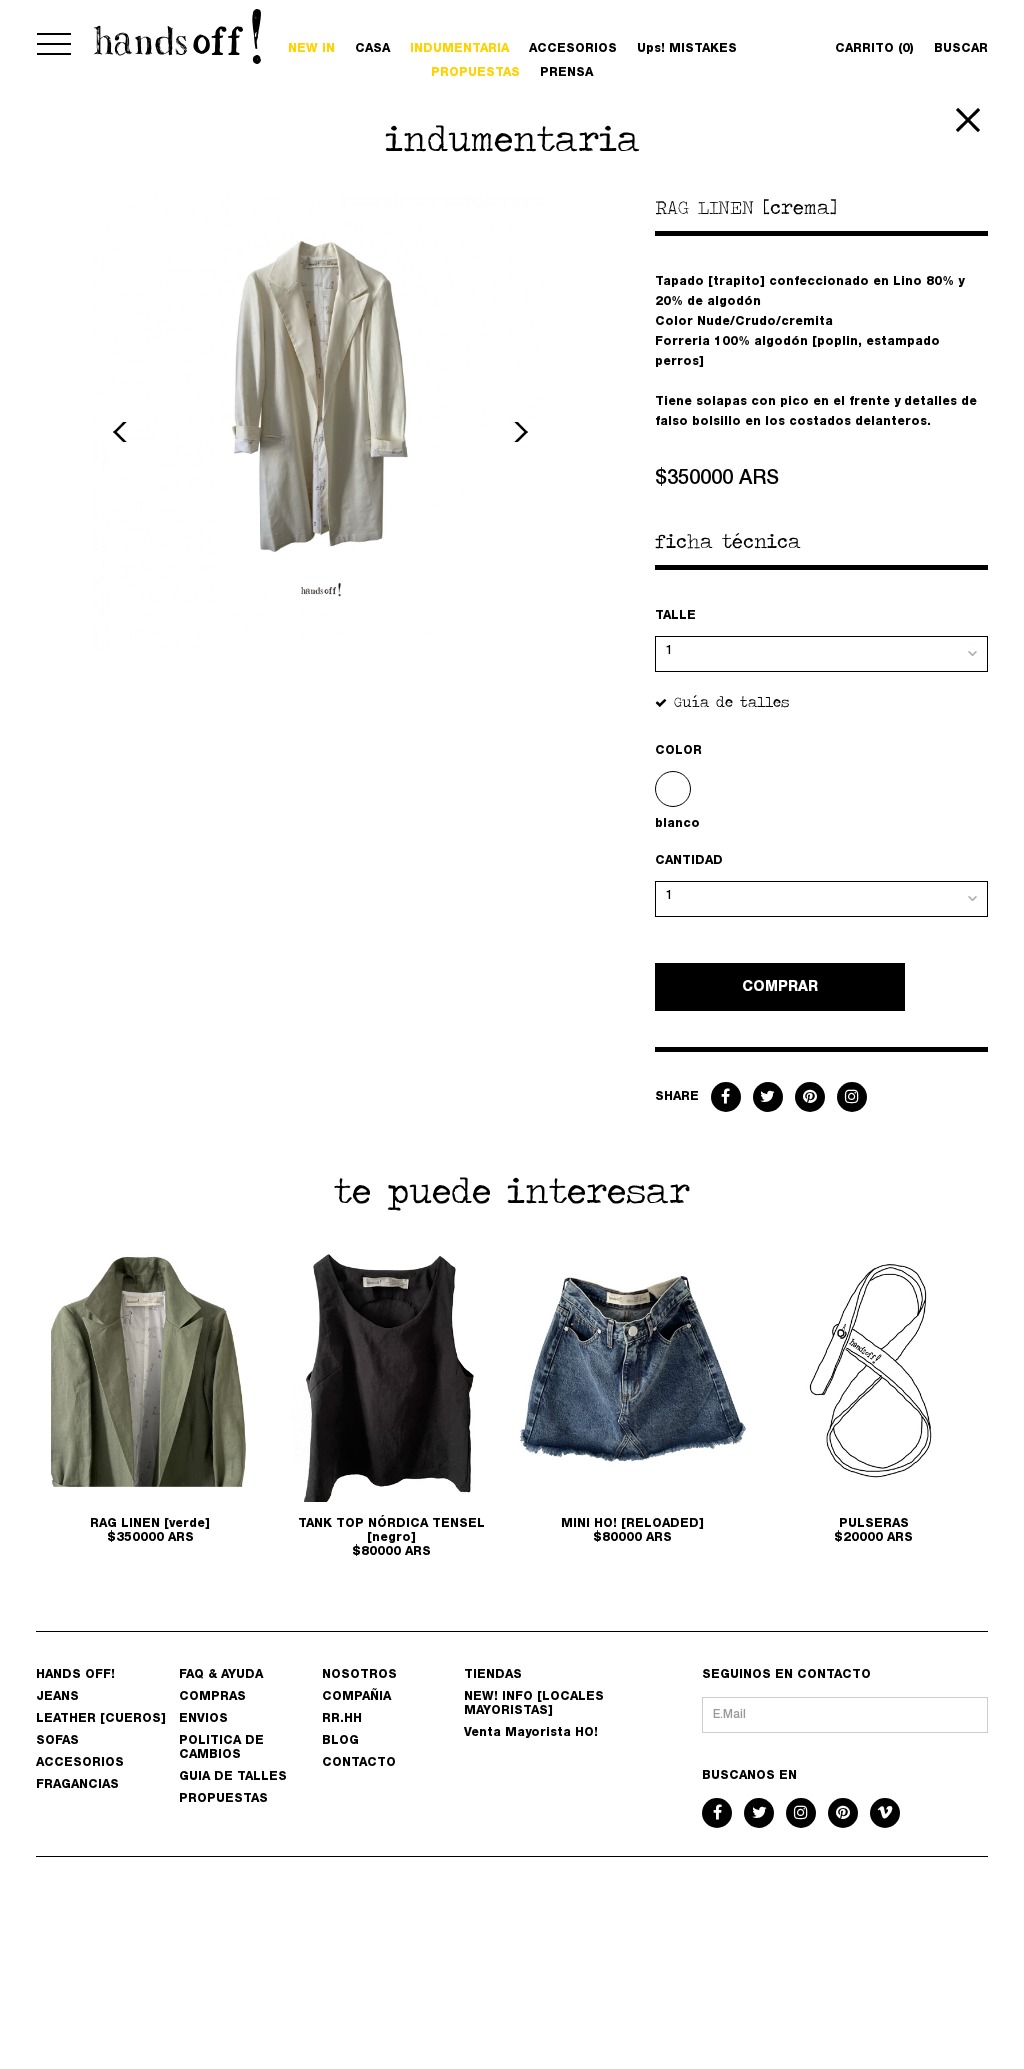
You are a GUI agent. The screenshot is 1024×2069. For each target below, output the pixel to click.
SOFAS (57, 1741)
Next (518, 432)
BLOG (340, 1741)
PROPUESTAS (475, 73)
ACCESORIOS (573, 49)
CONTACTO (359, 1763)
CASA (372, 49)
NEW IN (311, 49)
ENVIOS (203, 1719)
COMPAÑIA (356, 1697)
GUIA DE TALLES (233, 1777)
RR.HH (342, 1719)
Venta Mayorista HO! (531, 1733)
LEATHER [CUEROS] (101, 1719)
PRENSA (566, 73)
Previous (123, 432)
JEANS (57, 1697)
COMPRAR (780, 988)
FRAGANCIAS (77, 1785)
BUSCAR (961, 49)
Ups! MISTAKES (687, 49)
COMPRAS (212, 1697)
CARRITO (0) (874, 49)
